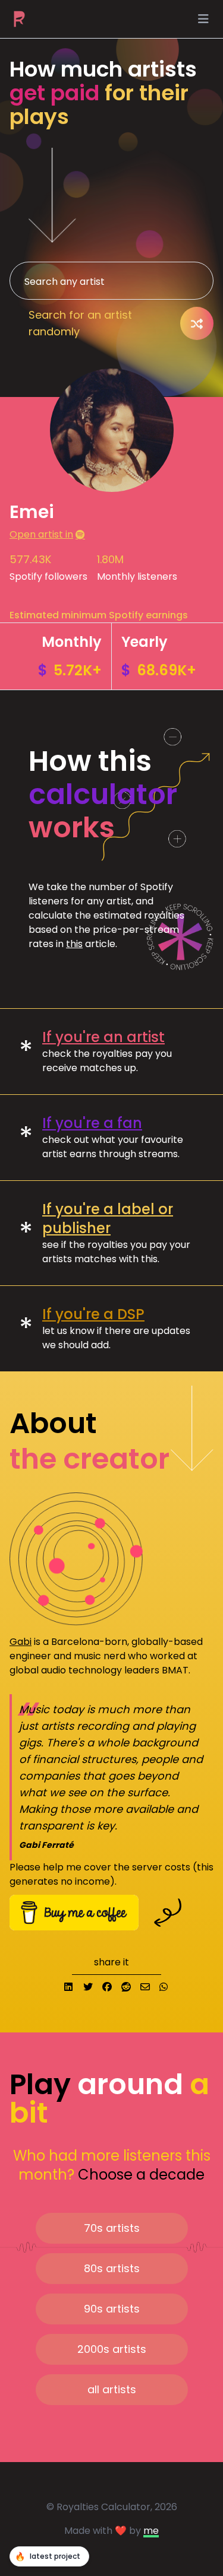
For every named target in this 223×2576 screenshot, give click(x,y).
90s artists (112, 2309)
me (151, 2531)
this (74, 944)
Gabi (21, 1642)
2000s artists (112, 2349)
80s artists (112, 2268)
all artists (112, 2389)
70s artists (112, 2228)
